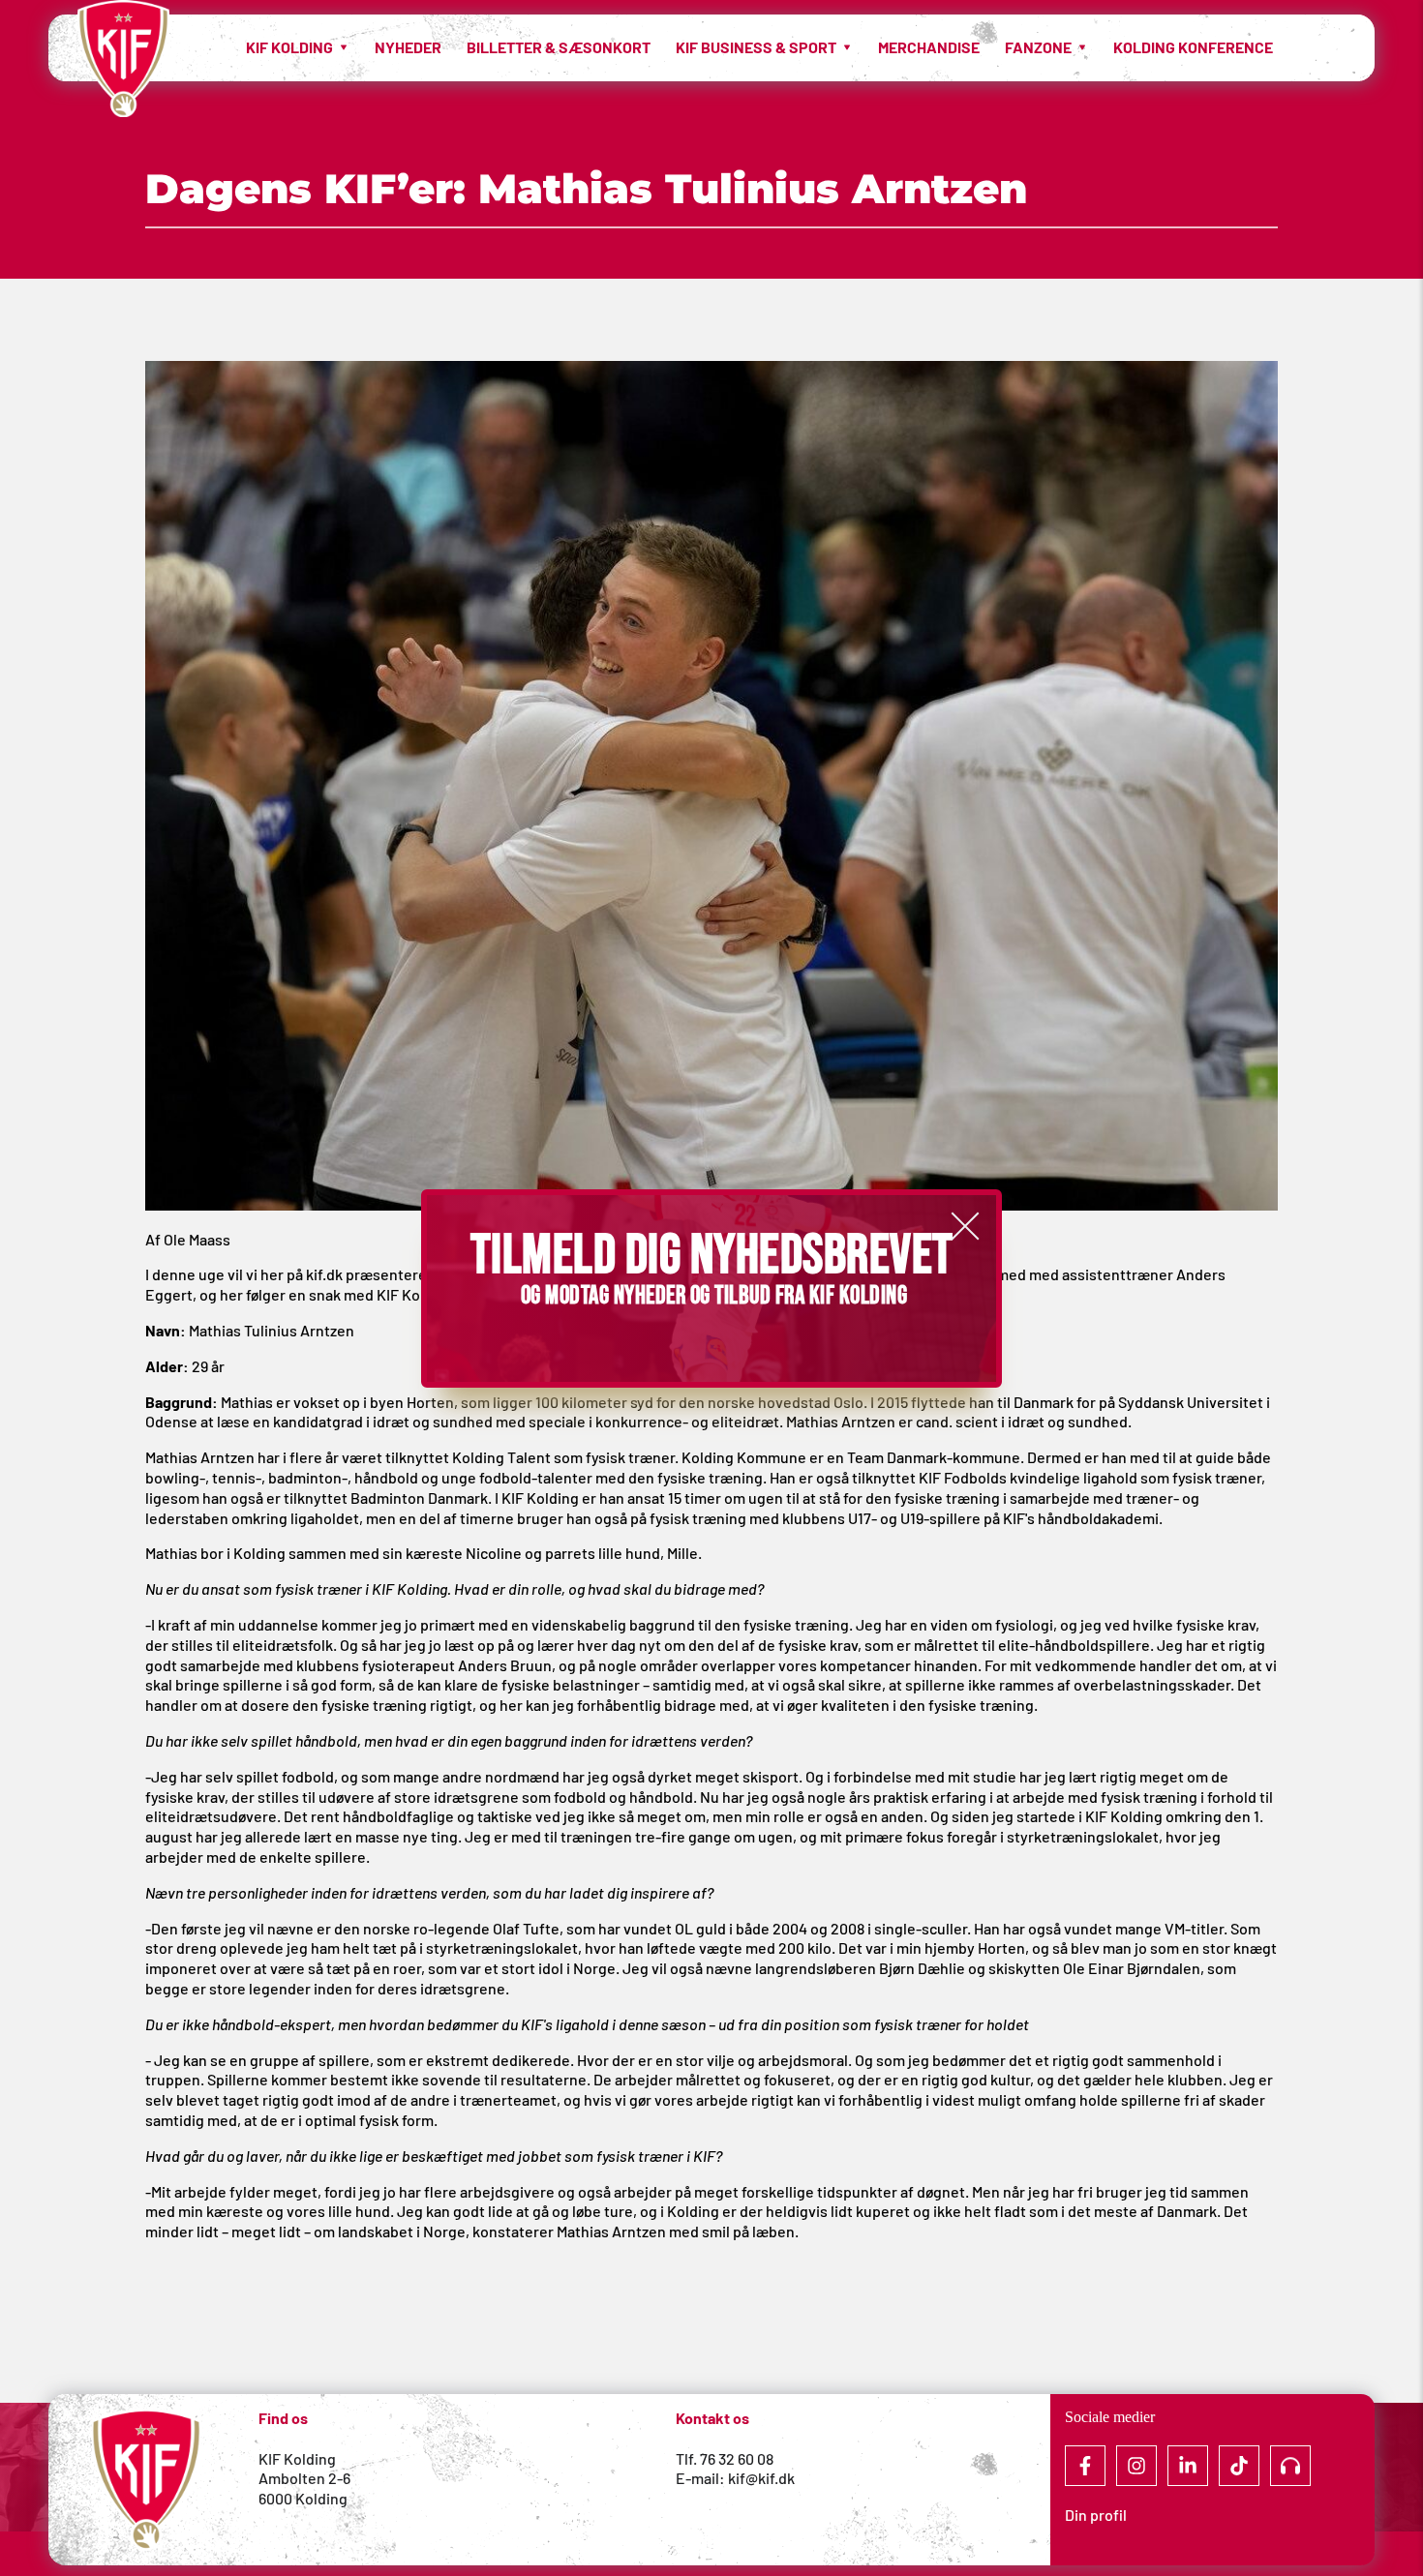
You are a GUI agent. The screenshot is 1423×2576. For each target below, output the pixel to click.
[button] (965, 1226)
